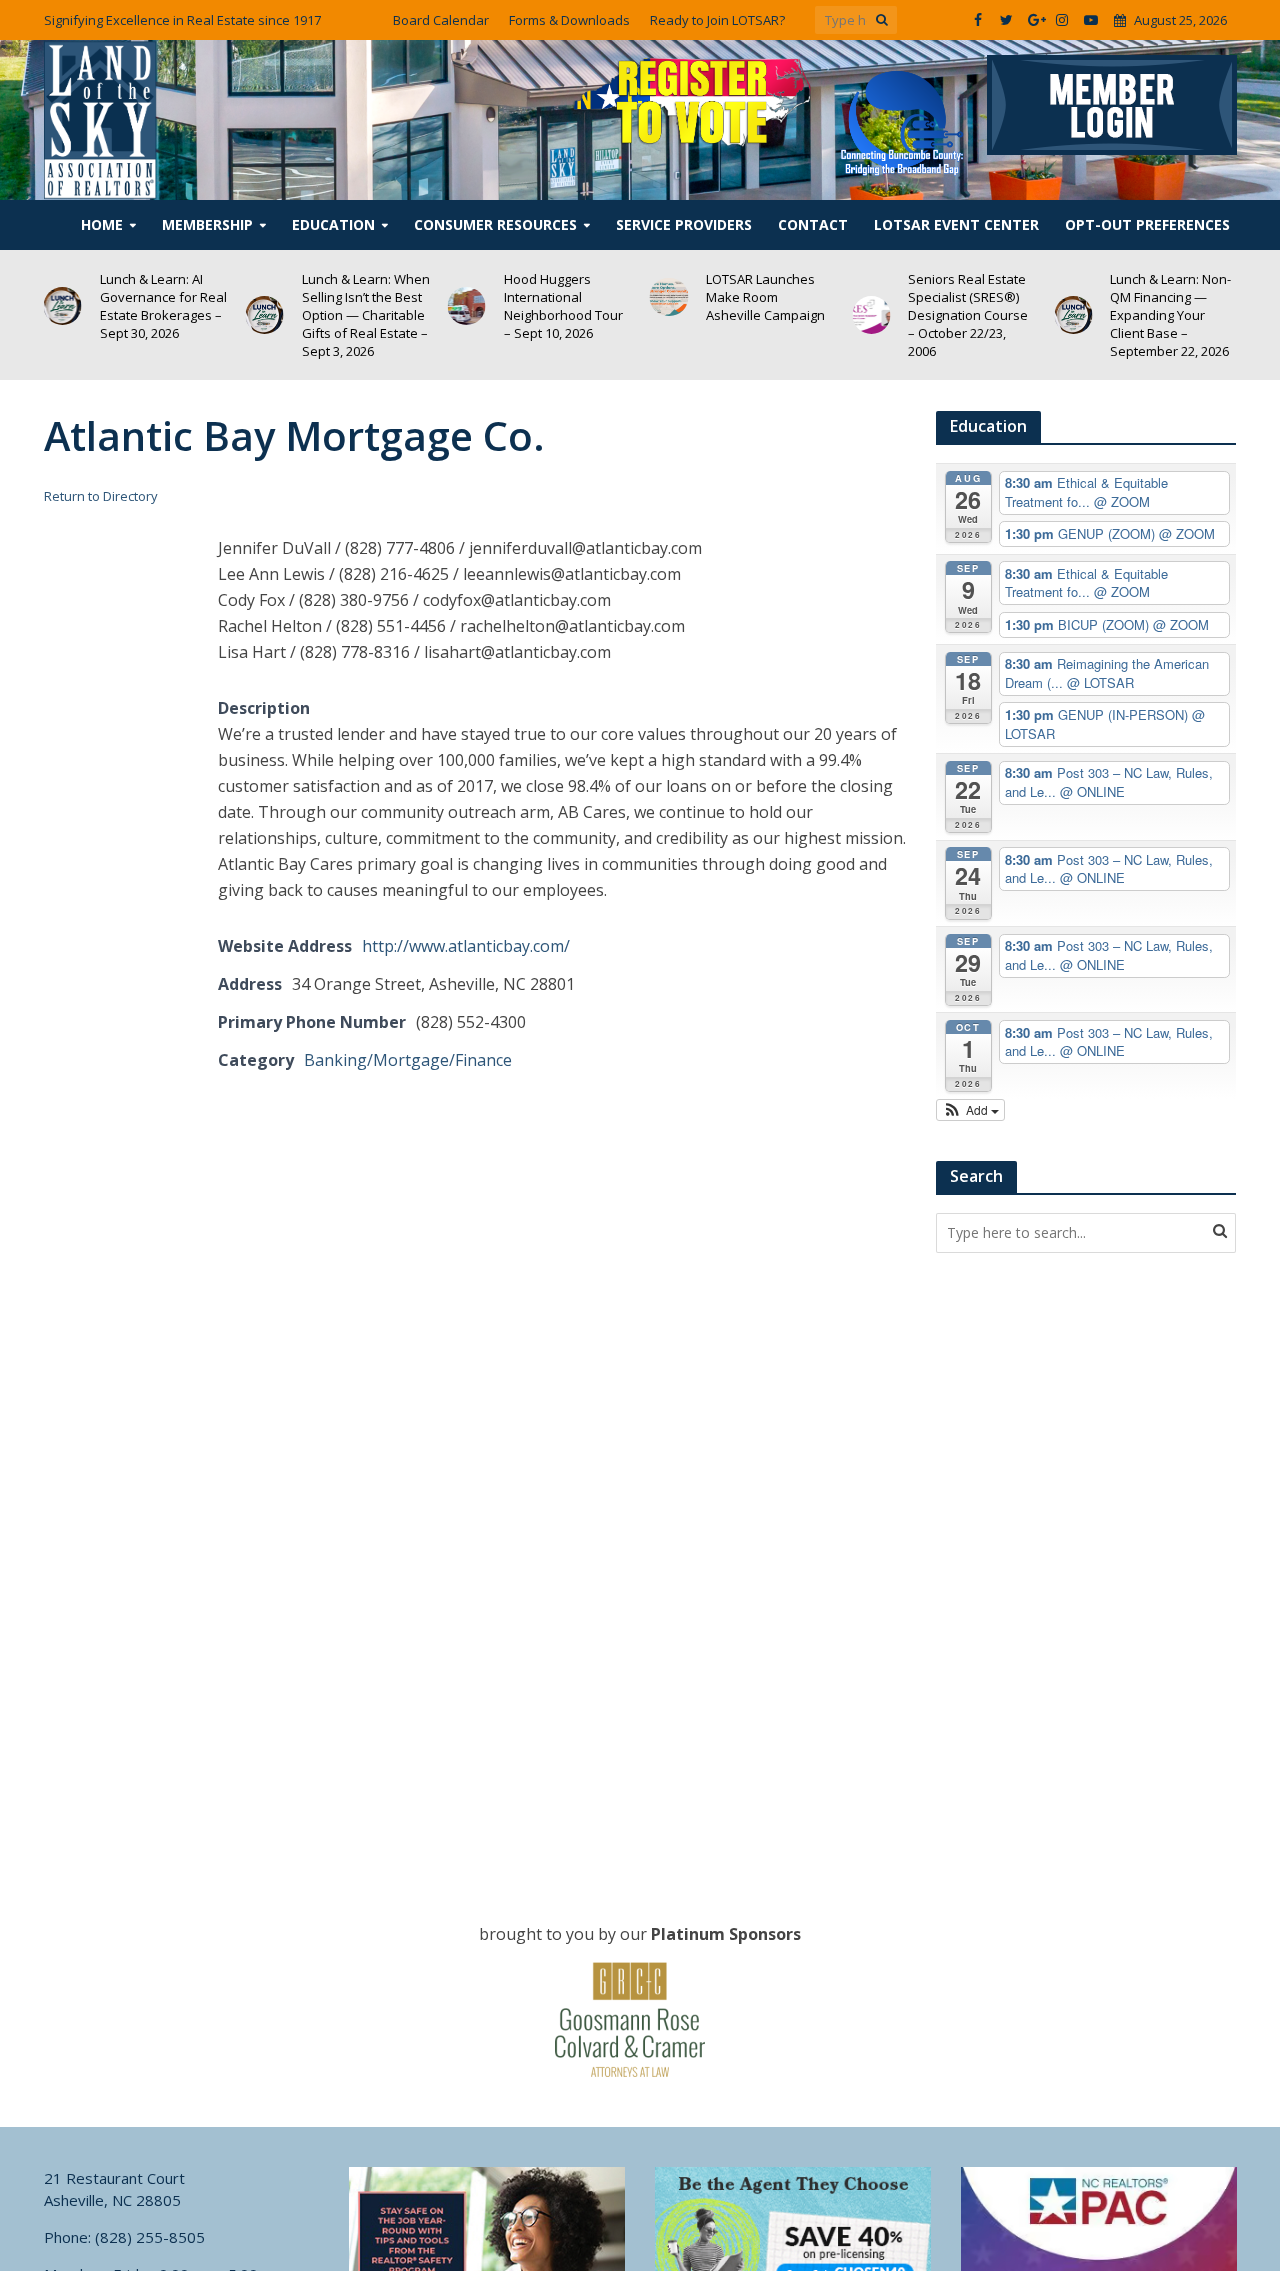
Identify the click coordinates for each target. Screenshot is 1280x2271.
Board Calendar (441, 20)
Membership (207, 224)
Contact (813, 224)
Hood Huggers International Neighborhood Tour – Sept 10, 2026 (563, 306)
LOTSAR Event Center (956, 224)
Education (333, 224)
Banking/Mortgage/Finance (408, 1060)
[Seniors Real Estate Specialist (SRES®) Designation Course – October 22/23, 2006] (871, 315)
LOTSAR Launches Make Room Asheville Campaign (765, 297)
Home (102, 224)
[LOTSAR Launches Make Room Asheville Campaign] (669, 297)
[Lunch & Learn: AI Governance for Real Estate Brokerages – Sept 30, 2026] (62, 306)
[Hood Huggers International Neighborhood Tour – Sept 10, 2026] (467, 306)
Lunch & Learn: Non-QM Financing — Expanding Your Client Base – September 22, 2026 (1170, 315)
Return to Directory (101, 496)
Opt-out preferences (1147, 224)
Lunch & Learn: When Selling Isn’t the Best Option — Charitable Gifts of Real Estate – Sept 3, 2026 (366, 315)
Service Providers (684, 224)
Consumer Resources (495, 224)
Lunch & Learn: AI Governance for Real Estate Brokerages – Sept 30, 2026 (163, 306)
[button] (970, 1110)
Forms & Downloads (569, 20)
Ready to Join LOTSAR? (717, 20)
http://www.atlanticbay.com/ (466, 946)
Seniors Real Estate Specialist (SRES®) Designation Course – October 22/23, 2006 (968, 315)
